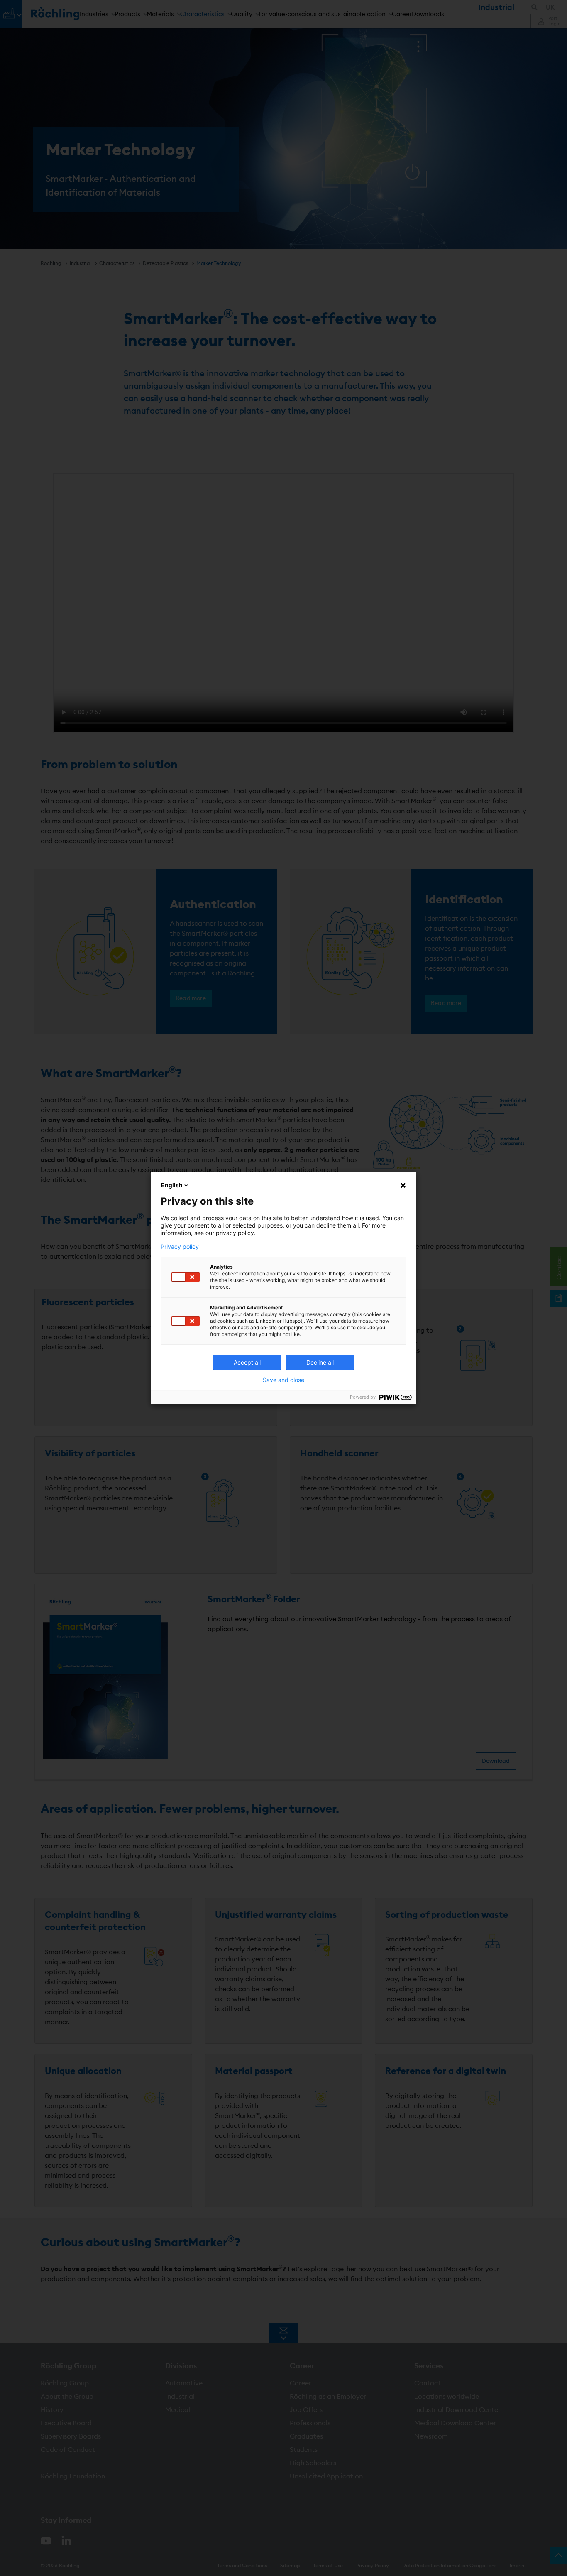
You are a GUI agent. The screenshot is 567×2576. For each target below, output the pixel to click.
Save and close (283, 1380)
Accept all (247, 1362)
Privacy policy (180, 1247)
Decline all (320, 1362)
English (172, 1185)
